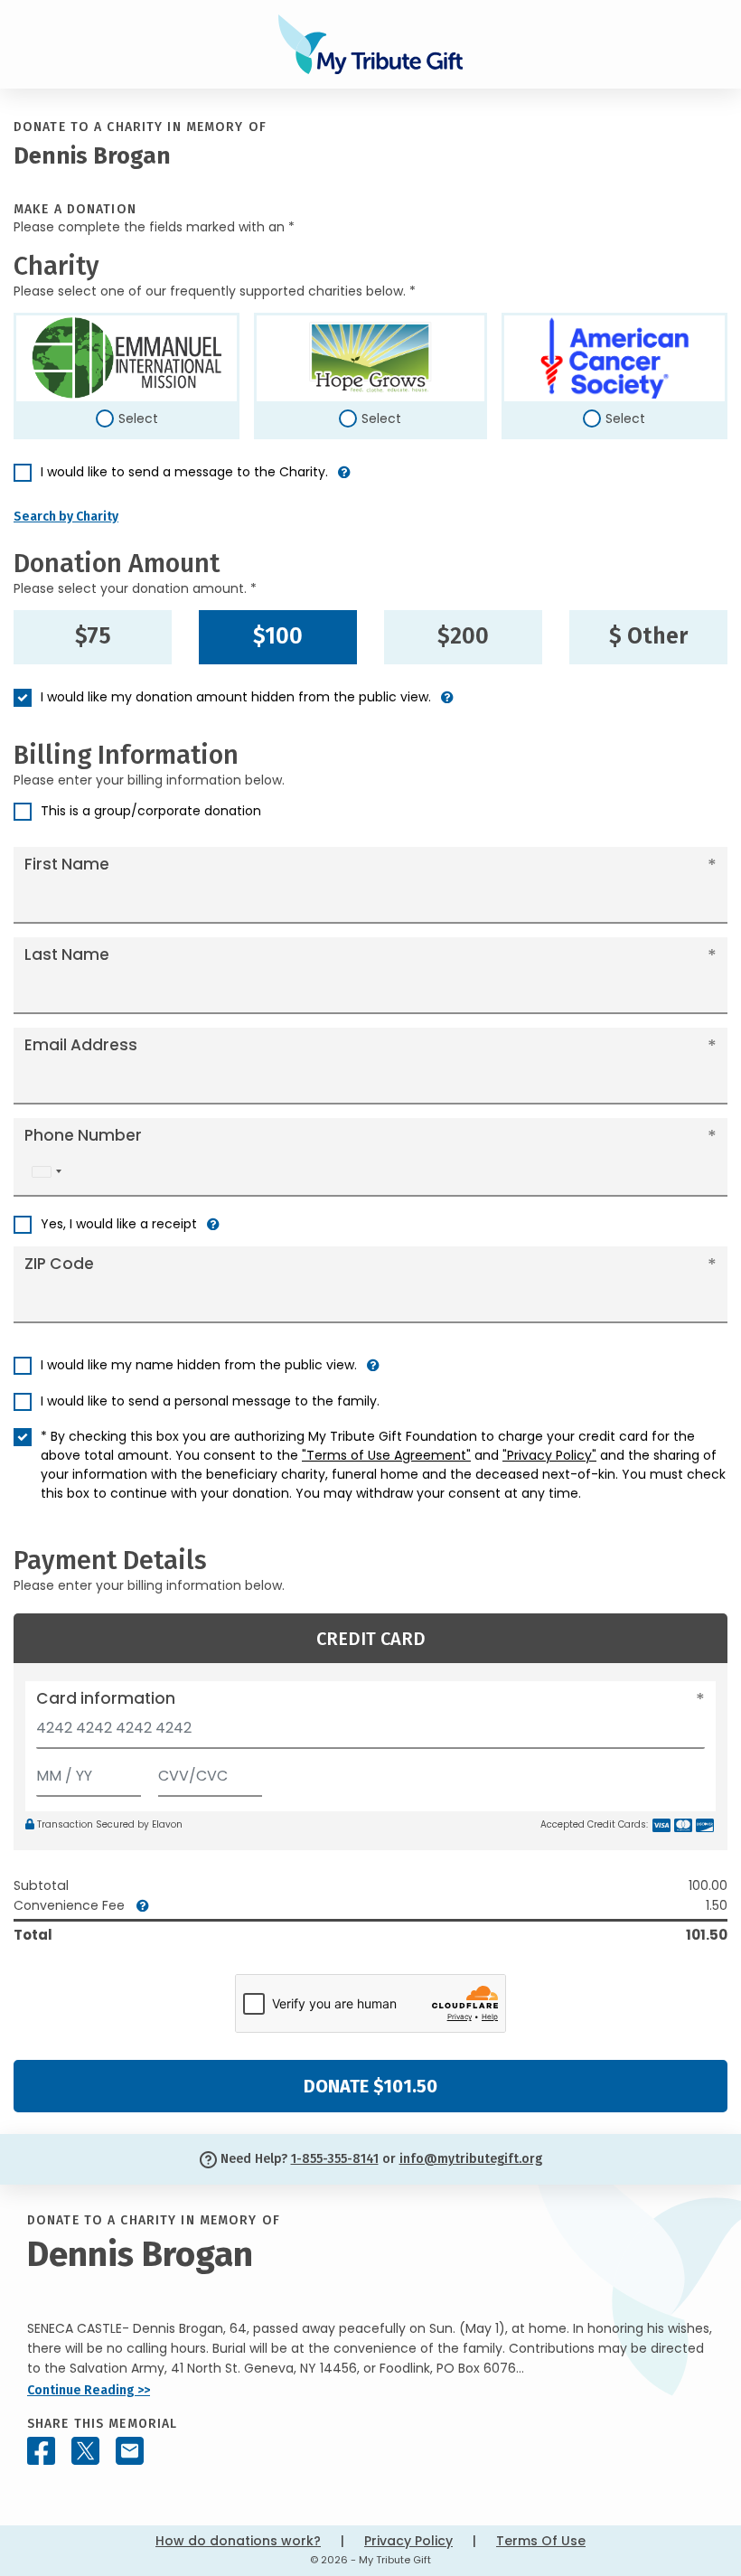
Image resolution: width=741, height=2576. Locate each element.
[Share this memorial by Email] (130, 2451)
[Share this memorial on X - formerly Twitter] (85, 2451)
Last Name (67, 954)
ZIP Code (59, 1264)
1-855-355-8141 (335, 2159)
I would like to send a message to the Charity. (184, 472)
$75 (93, 636)
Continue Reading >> (89, 2390)
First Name (67, 864)
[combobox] (46, 1172)
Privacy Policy (408, 2541)
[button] (344, 479)
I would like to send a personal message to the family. (210, 1401)
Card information (106, 1698)
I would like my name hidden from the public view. (199, 1365)
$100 (278, 636)
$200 (463, 636)
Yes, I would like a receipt (119, 1224)
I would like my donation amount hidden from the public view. (236, 697)
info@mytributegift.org (471, 2159)
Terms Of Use (541, 2541)
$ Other (648, 636)
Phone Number (83, 1135)
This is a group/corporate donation (151, 811)
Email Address (81, 1045)
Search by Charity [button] (66, 517)
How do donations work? (238, 2541)
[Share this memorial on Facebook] (41, 2451)
